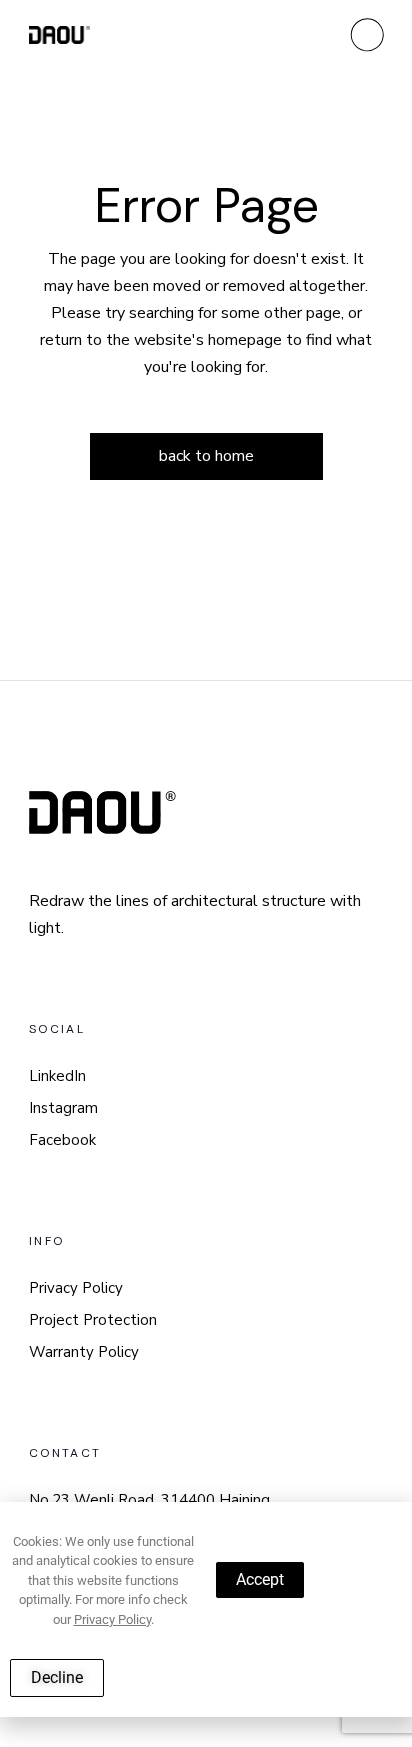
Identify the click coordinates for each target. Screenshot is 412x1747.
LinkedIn (57, 1076)
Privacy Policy (76, 1288)
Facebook (62, 1140)
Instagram (63, 1108)
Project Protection (93, 1320)
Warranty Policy (84, 1352)
